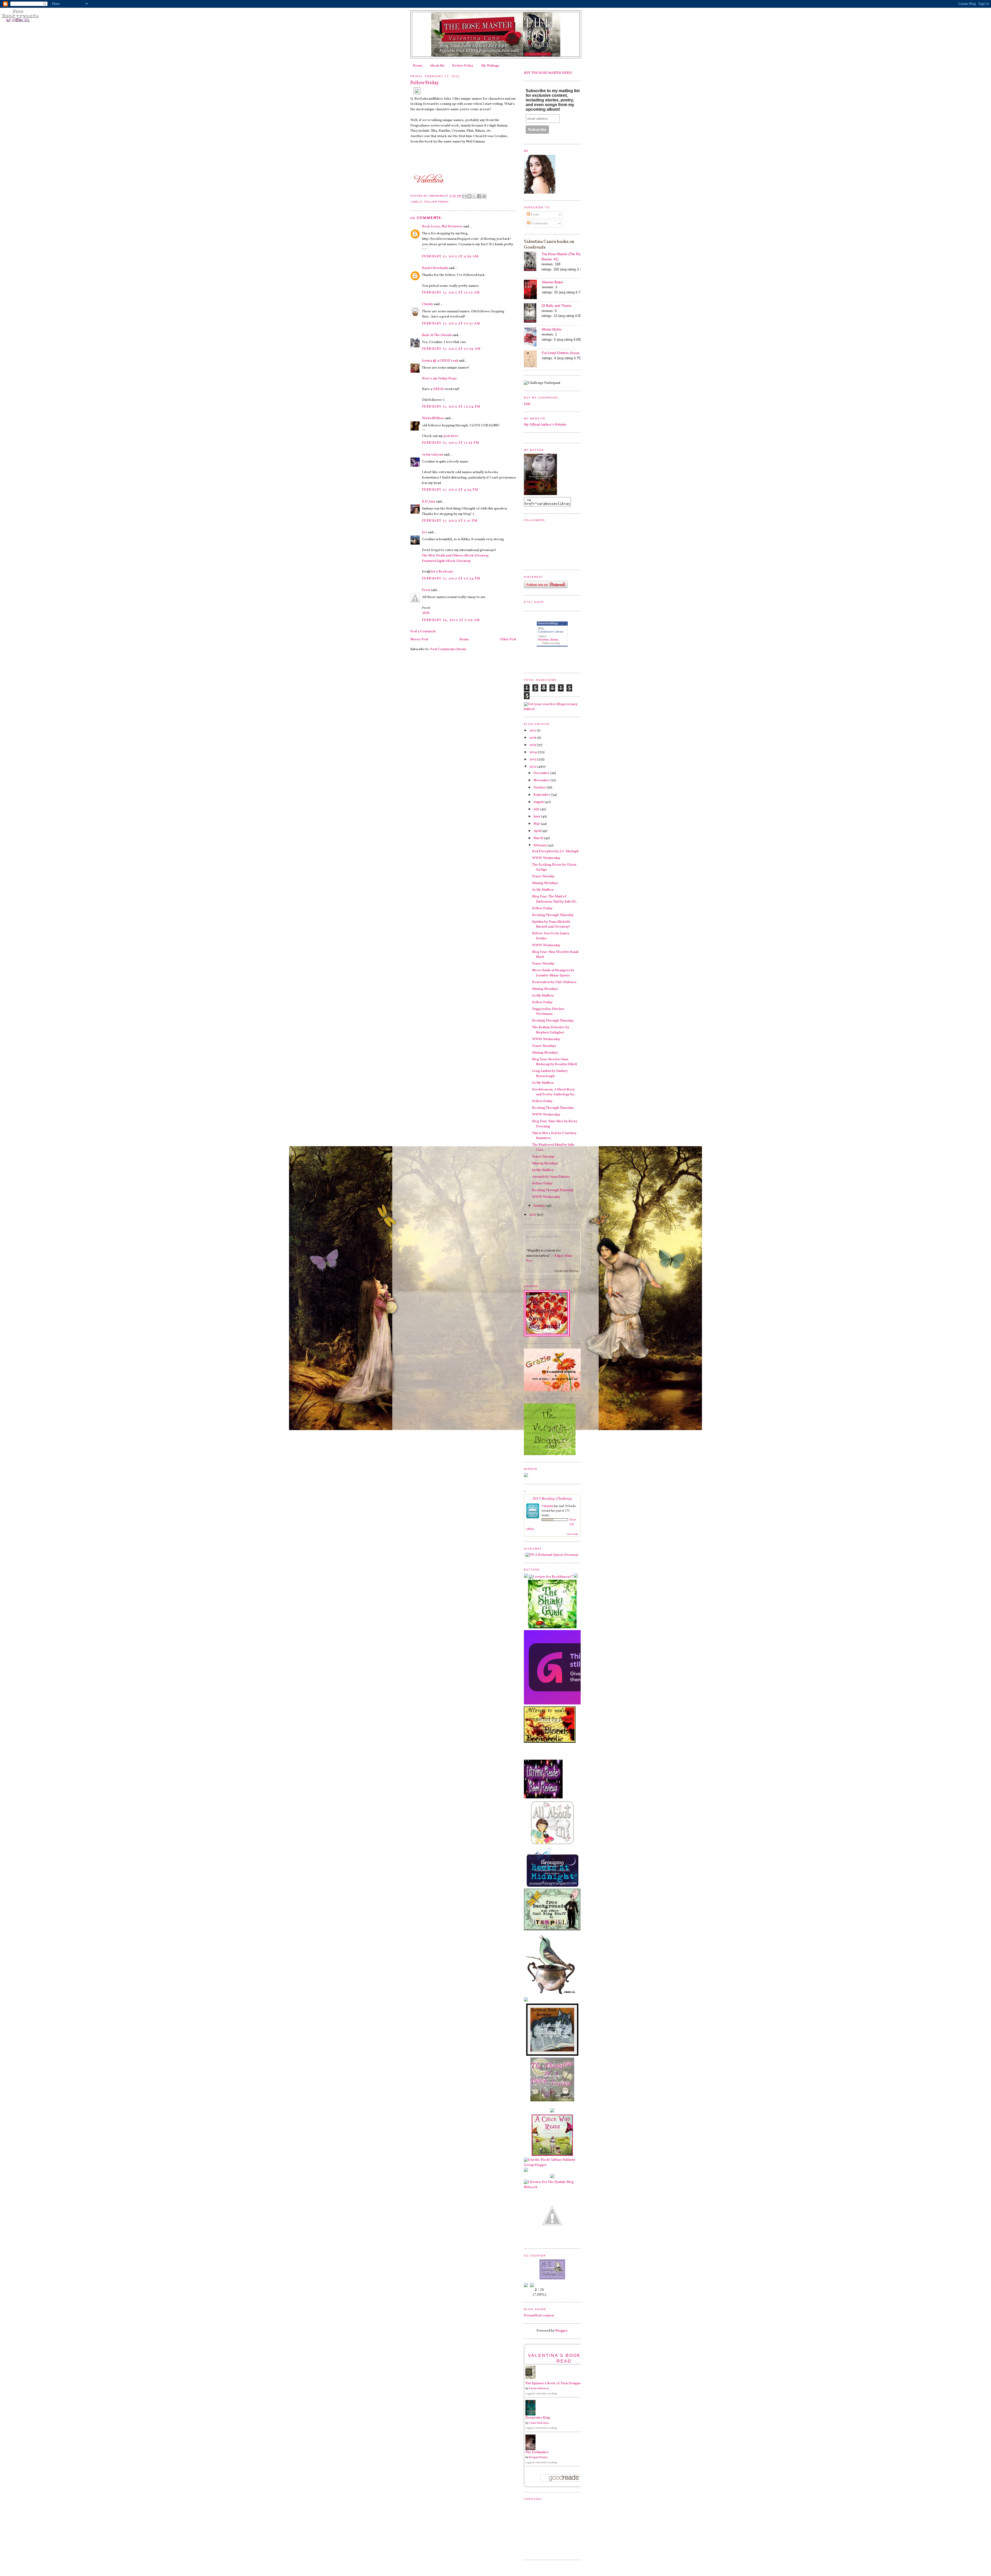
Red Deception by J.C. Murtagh (555, 851)
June (537, 817)
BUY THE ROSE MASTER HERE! (548, 73)
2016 (533, 738)
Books (554, 640)
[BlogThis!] (469, 196)
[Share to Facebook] (479, 196)
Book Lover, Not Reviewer (442, 227)
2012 (533, 767)
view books (572, 1534)
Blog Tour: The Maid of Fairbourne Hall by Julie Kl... (555, 899)
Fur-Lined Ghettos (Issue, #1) (564, 353)
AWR (426, 613)
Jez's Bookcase (442, 572)
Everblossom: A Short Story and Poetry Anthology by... (554, 1092)
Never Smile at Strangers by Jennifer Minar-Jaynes (553, 973)
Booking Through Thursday (553, 915)
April (538, 831)
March (539, 838)
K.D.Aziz (429, 502)
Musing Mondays (545, 883)
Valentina (547, 1506)
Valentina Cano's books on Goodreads (549, 245)
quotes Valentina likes (544, 1236)
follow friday (437, 202)
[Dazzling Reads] (552, 2241)
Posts (535, 215)
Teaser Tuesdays (544, 1046)
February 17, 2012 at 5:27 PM (450, 521)
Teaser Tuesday (543, 876)
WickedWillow (433, 418)
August (539, 802)
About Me (437, 66)
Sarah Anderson (539, 2388)
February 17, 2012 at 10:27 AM (451, 324)
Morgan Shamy (538, 2457)
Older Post (508, 640)
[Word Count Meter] (539, 2284)
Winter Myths (552, 329)
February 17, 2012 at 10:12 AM (451, 293)
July (537, 809)
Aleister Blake (552, 282)
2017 (533, 731)
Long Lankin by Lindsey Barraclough (550, 1074)
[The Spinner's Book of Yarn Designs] (532, 2378)
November (542, 780)
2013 (533, 760)
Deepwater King (538, 2418)
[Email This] (465, 196)
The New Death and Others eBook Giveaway (455, 556)
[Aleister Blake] (533, 290)
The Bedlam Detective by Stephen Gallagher (551, 1030)
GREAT (438, 389)
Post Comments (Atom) (448, 649)
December (542, 773)
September (542, 795)
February (541, 846)
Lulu (527, 404)
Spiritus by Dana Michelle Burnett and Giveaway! (551, 924)
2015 (533, 745)
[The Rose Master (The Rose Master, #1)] (533, 262)
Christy (427, 304)
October (540, 788)
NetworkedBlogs (548, 623)
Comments (539, 224)
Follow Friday (542, 908)
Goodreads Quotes (566, 1271)
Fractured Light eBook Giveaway (446, 561)
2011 (533, 1215)
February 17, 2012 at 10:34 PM (451, 579)
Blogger (561, 2331)
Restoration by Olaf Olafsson (554, 982)
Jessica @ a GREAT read (440, 361)
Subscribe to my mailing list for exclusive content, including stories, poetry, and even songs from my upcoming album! (553, 100)
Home (418, 66)
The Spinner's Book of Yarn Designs (553, 2383)
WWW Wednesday (546, 858)
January (540, 1206)
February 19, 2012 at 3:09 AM (451, 620)
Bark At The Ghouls (437, 335)
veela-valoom (432, 455)
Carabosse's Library (551, 632)
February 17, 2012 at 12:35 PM (451, 443)
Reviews (544, 640)
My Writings (490, 66)
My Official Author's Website (545, 425)
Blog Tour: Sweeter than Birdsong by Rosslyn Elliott (555, 1062)
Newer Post (419, 640)
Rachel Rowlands (435, 268)
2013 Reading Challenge (552, 1498)
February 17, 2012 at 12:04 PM (451, 407)
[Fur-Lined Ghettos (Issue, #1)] (533, 360)
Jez (424, 532)
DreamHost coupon (539, 2316)
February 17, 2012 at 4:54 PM (450, 490)
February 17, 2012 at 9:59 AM (450, 257)
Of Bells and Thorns (556, 306)
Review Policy (463, 66)
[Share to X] (474, 196)
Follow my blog (551, 643)
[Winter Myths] (533, 337)
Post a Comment (423, 632)
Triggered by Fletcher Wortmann (548, 1012)
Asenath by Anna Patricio (551, 1177)
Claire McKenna (539, 2423)
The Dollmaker (537, 2452)
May (537, 824)
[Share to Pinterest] (484, 196)
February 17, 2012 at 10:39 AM (451, 349)
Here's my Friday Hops (439, 379)
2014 (533, 752)
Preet (426, 590)
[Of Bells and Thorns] (533, 314)
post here (451, 436)
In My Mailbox (543, 890)
